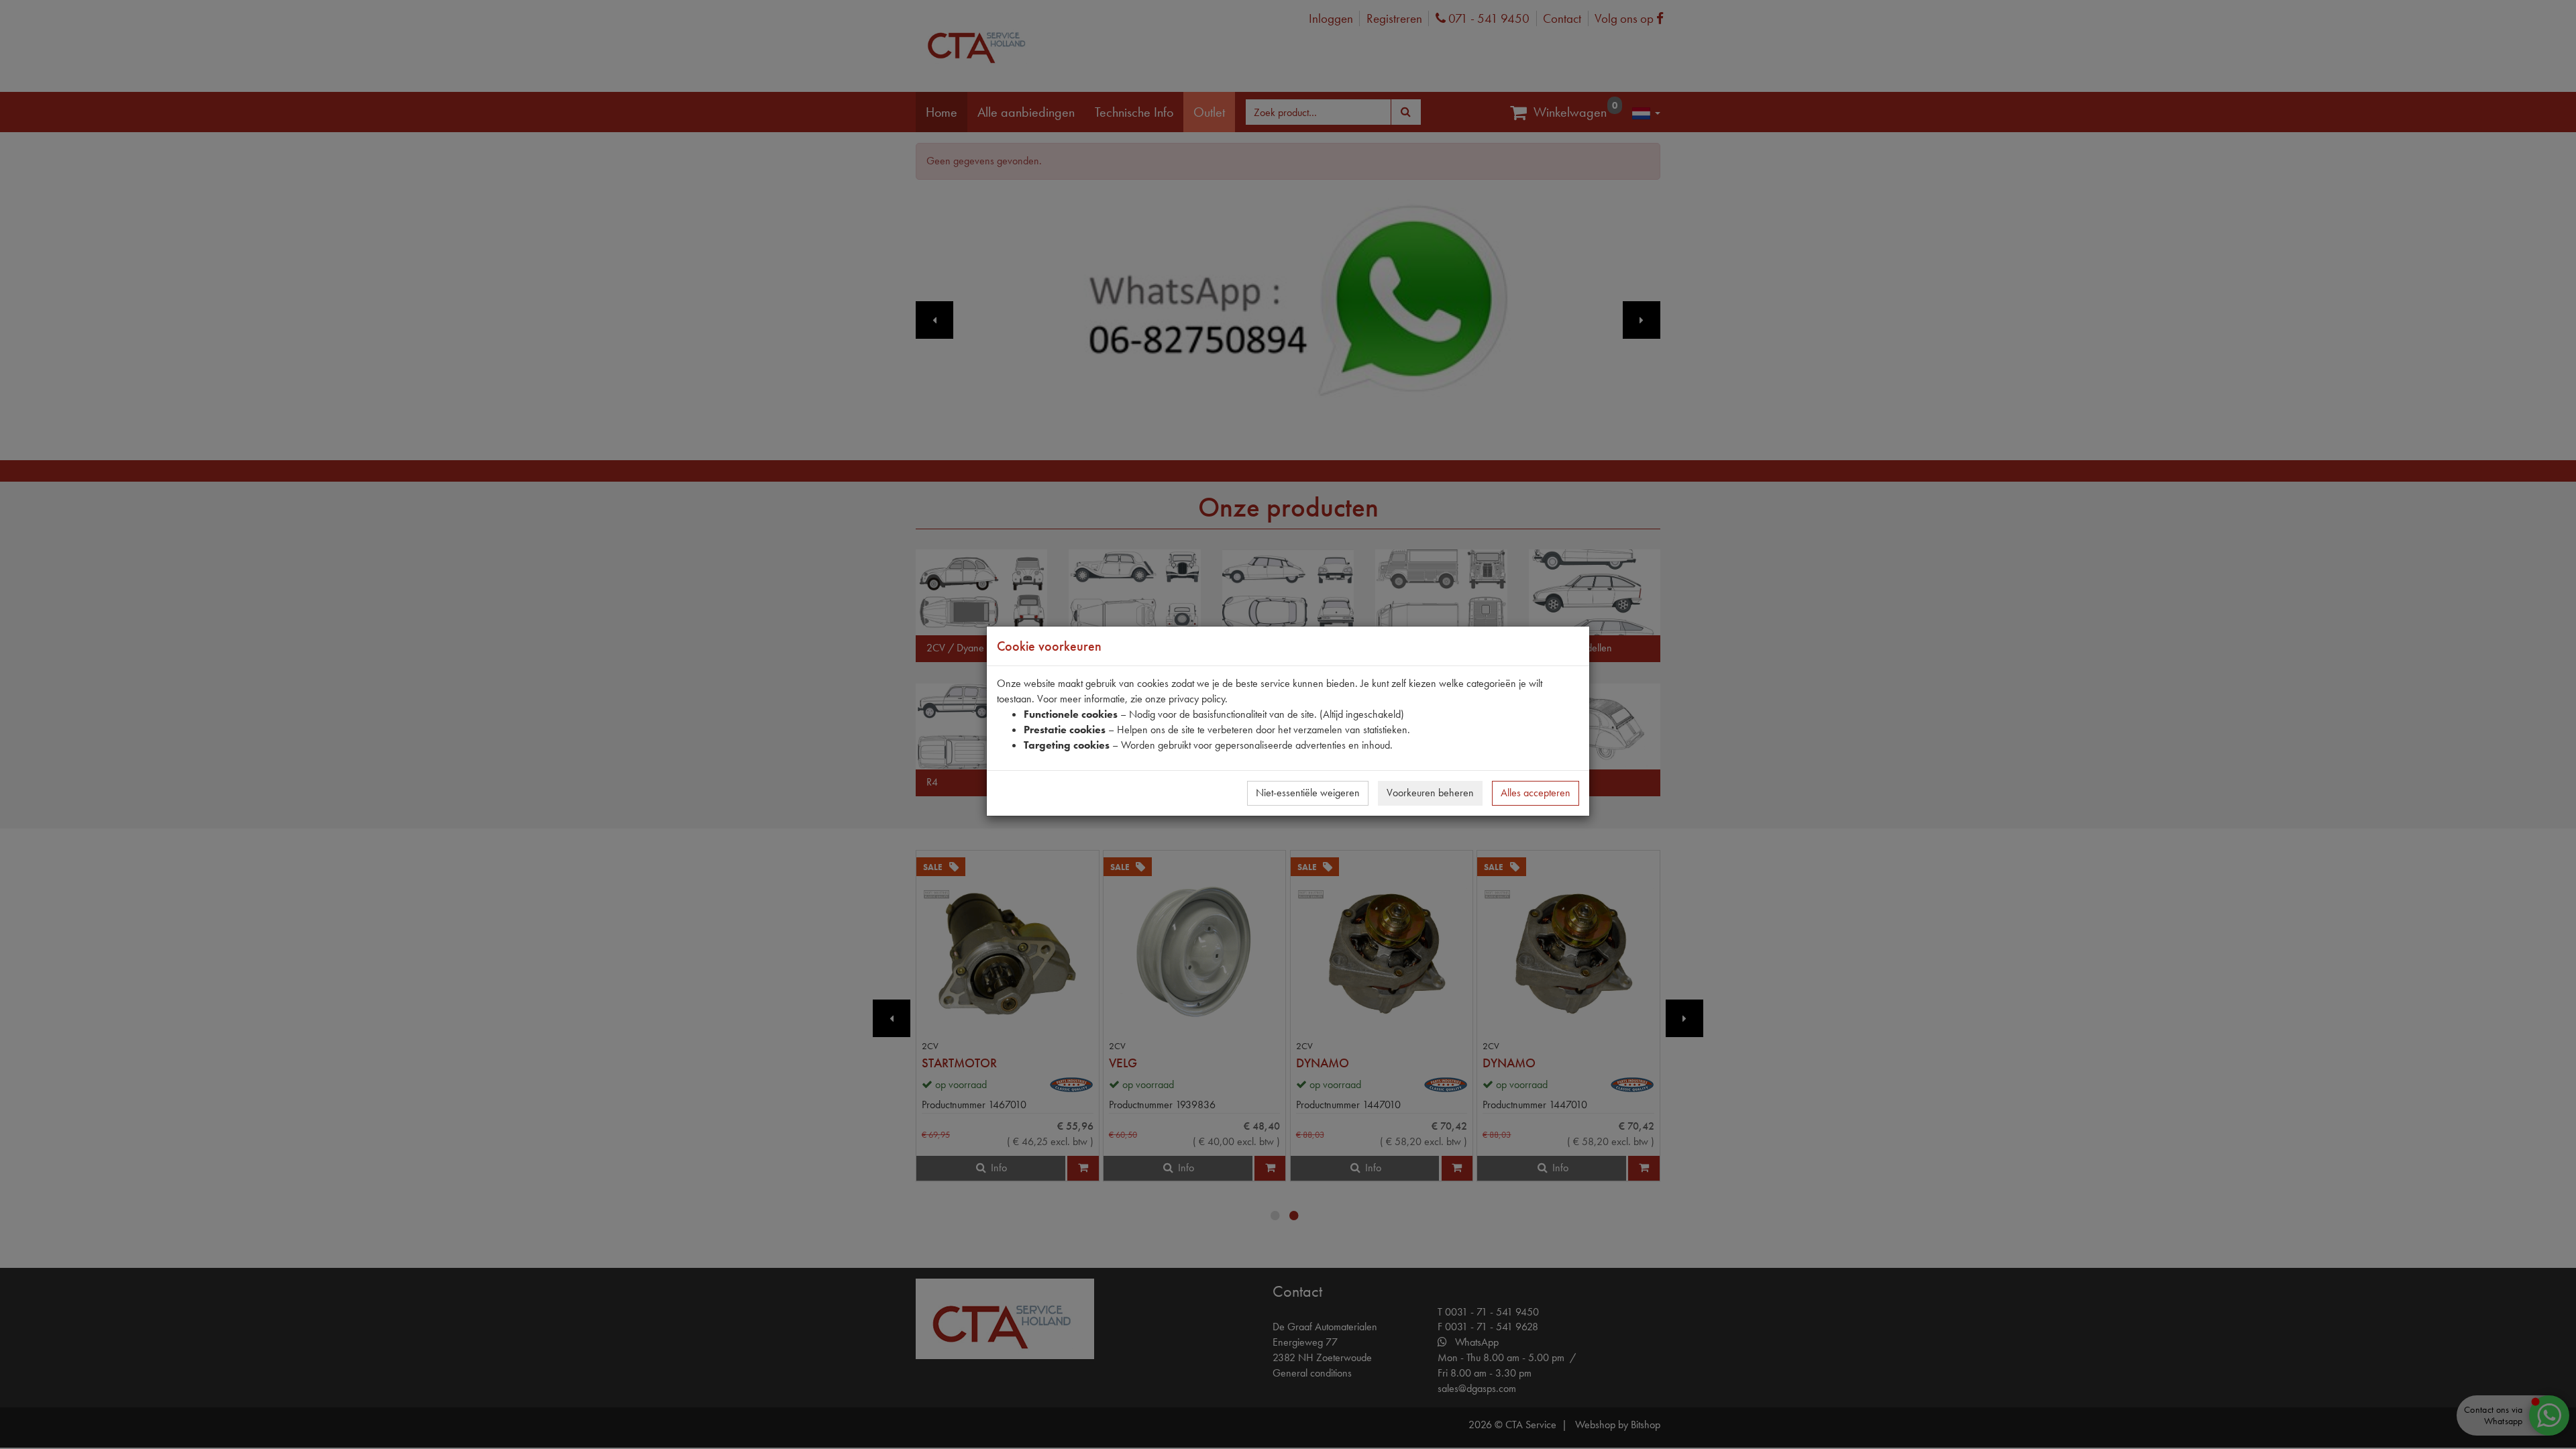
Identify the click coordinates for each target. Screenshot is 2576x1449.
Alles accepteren (1536, 793)
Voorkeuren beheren (1430, 793)
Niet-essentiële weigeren (1308, 793)
